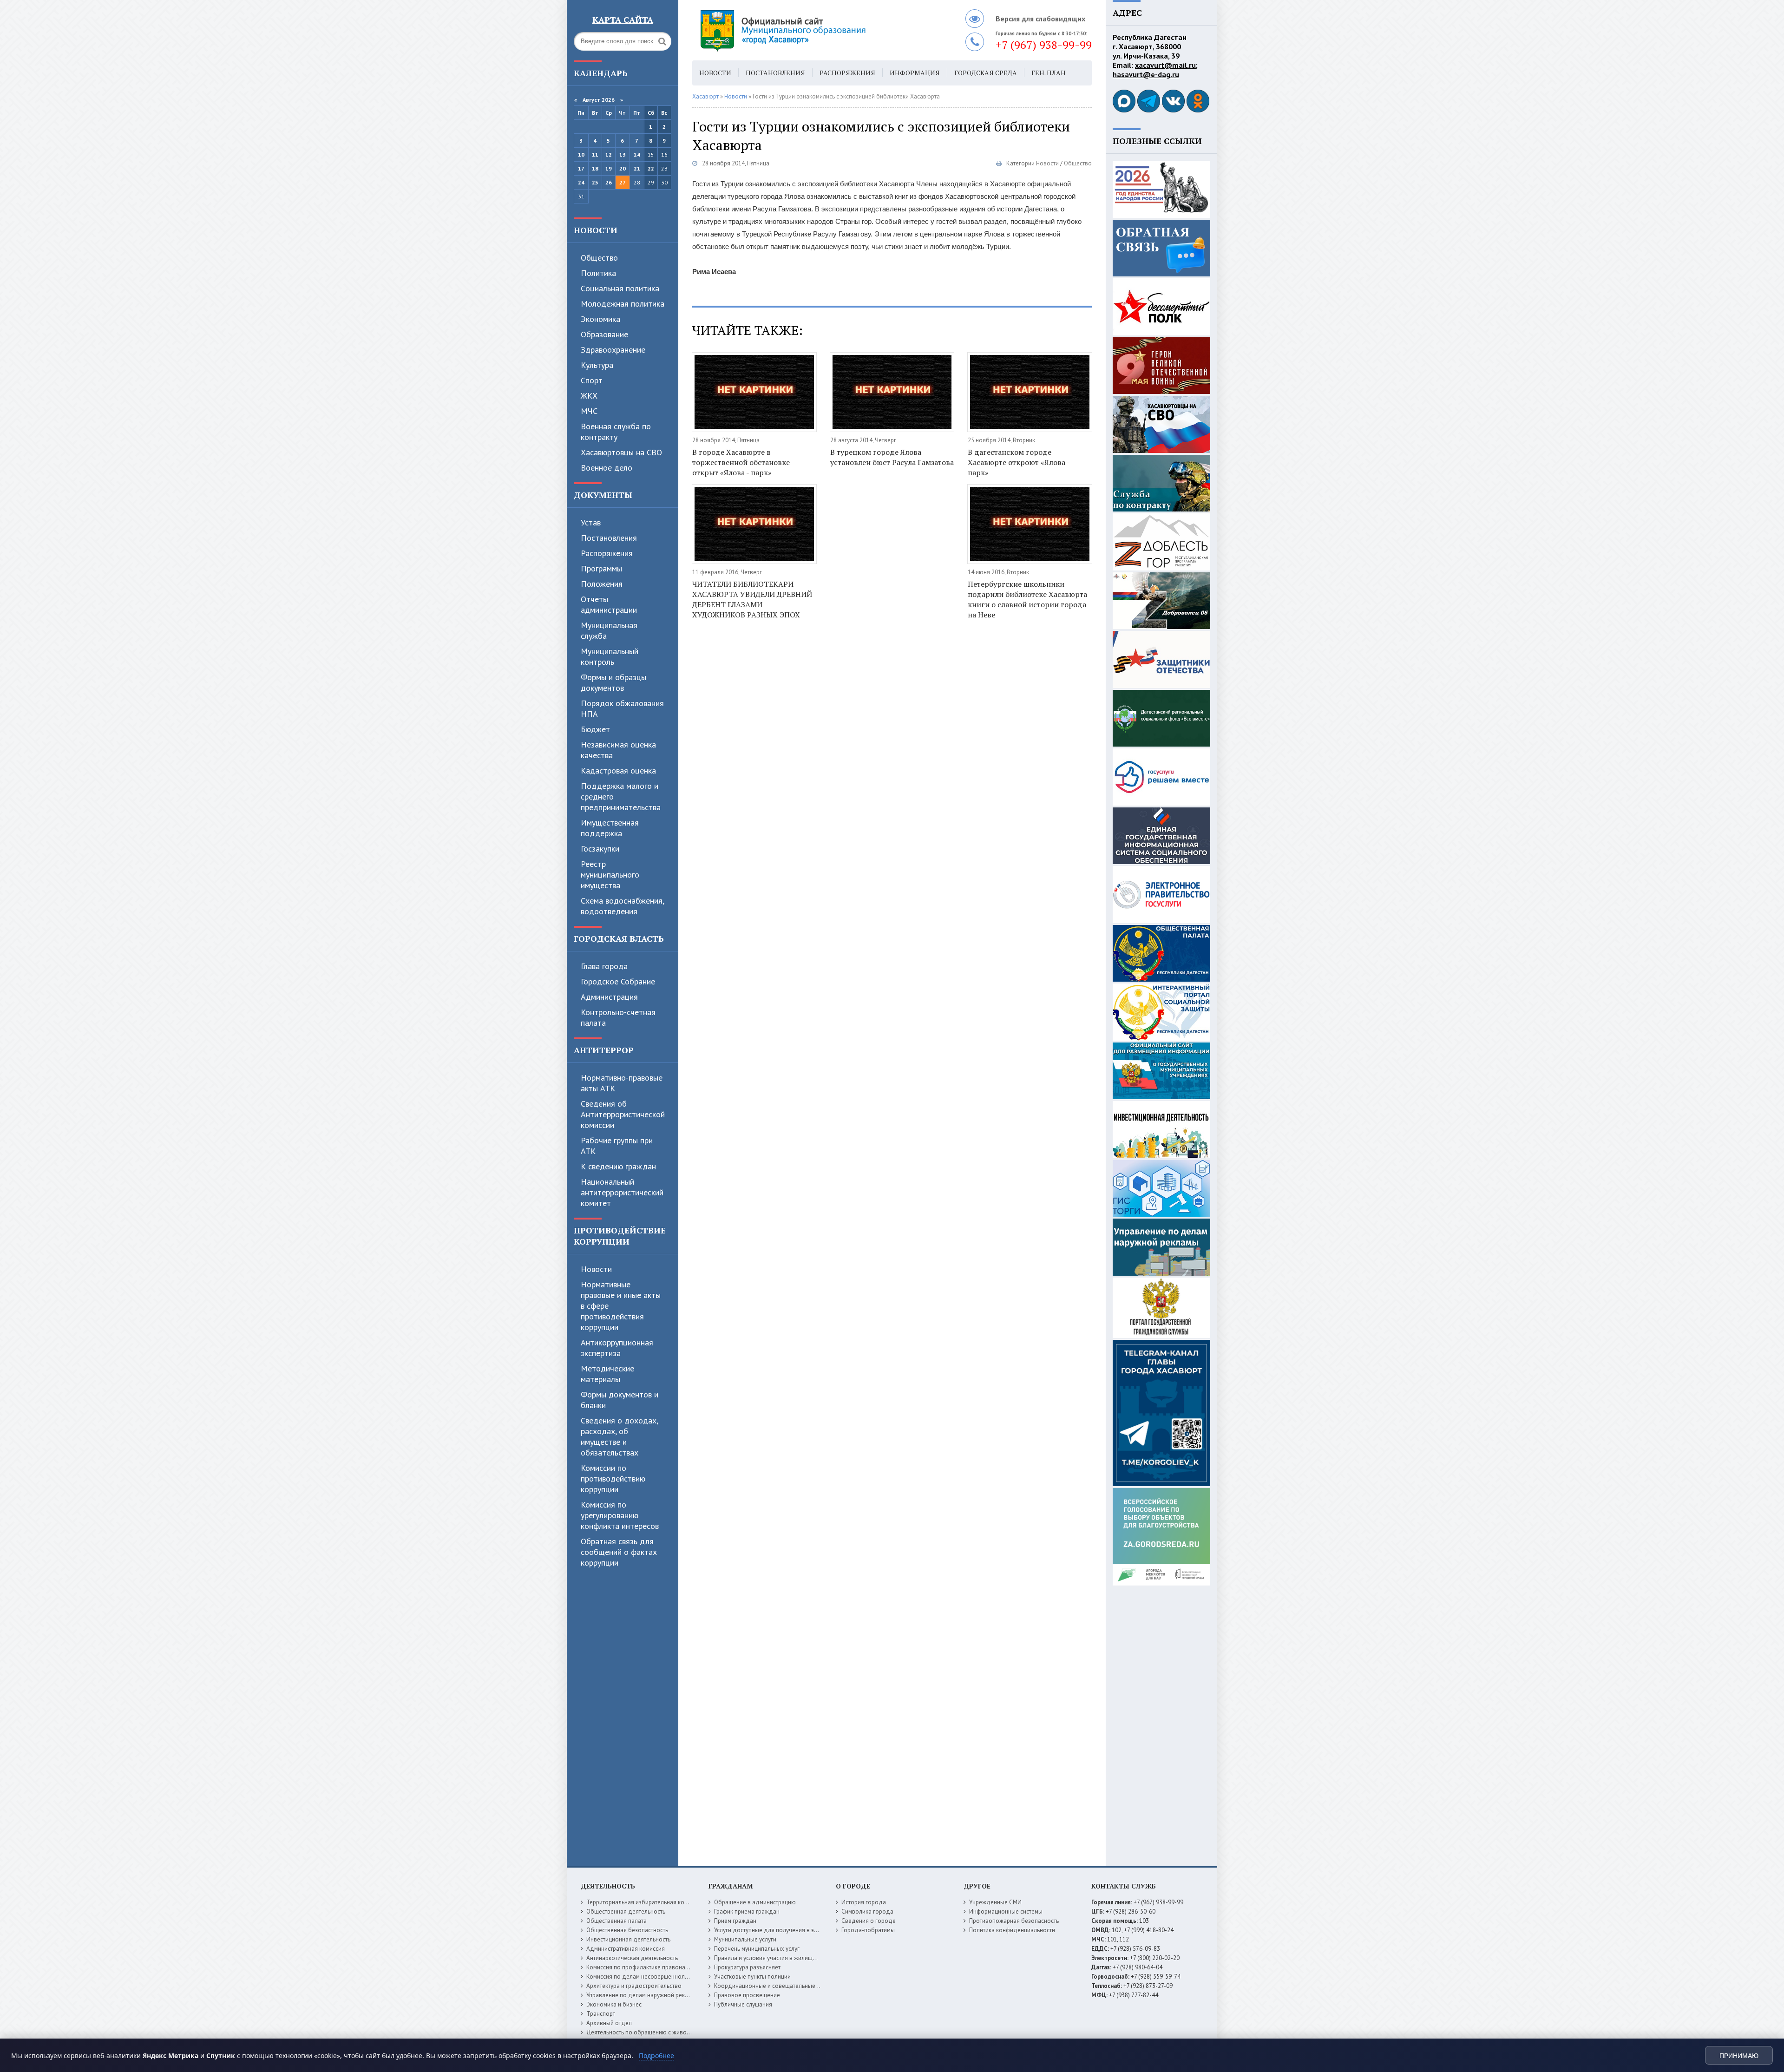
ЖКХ (589, 396)
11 (595, 154)
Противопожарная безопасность (1014, 1921)
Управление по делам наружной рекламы (643, 1995)
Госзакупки (600, 849)
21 (637, 168)
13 (623, 154)
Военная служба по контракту (616, 432)
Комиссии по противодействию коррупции (613, 1479)
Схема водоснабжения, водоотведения (622, 906)
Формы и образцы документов (613, 682)
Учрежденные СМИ (995, 1902)
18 (595, 168)
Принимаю (1739, 2056)
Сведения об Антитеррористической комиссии (623, 1114)
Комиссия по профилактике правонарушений (647, 1967)
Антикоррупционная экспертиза (617, 1348)
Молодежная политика (623, 304)
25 (595, 182)
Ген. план (1049, 73)
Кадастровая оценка (618, 770)
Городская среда (986, 73)
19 (609, 168)
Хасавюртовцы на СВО (621, 452)
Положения (602, 584)
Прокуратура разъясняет (747, 1967)
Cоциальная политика (620, 288)
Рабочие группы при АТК (617, 1146)
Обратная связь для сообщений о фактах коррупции (619, 1552)
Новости (596, 230)
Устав (591, 522)
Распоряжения (607, 553)
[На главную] (808, 30)
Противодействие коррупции (620, 1236)
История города (864, 1902)
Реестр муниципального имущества (610, 875)
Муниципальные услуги (745, 1939)
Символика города (867, 1911)
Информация (915, 73)
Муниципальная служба (609, 630)
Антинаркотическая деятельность (632, 1958)
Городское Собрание (618, 981)
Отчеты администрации (609, 604)
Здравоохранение (613, 350)
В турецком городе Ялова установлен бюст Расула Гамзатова (892, 457)
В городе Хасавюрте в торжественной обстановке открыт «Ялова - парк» (741, 462)
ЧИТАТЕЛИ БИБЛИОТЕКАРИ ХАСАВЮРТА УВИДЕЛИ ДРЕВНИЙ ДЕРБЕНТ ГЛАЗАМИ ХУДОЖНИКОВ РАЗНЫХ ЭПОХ (752, 599)
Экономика (600, 319)
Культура (597, 365)
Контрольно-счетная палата (618, 1017)
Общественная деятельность (626, 1911)
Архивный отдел (609, 2023)
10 (581, 154)
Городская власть (619, 938)
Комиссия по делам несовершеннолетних (643, 1977)
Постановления (609, 538)
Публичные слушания (743, 2004)
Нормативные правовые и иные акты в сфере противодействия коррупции (621, 1306)
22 (651, 168)
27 (623, 182)
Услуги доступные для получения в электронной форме (790, 1930)
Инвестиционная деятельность (628, 1939)
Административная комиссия (626, 1949)
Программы (601, 568)
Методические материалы (607, 1374)
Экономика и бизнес (614, 2004)
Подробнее (656, 2056)
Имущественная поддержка (610, 828)
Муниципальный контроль (610, 656)
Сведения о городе (869, 1921)
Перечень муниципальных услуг (757, 1949)
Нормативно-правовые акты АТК (622, 1083)
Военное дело (607, 468)
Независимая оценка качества (618, 750)
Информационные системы (1006, 1911)
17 (581, 168)
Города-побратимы (868, 1930)
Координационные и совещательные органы (775, 1986)
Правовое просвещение (747, 1995)
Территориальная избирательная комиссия (645, 1902)
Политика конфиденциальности (1012, 1930)
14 (637, 154)
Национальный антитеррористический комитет (622, 1192)
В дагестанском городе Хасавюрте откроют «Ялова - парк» (1019, 462)
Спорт (592, 380)
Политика (598, 273)
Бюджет (595, 729)
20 (623, 168)
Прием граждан (735, 1921)
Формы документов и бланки (620, 1400)
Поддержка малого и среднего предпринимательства (621, 797)
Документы (603, 495)
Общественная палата (617, 1921)
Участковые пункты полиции (752, 1977)
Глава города (604, 966)
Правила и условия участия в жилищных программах (786, 1958)
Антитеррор (604, 1050)
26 (609, 182)
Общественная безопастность (627, 1930)
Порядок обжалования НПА (622, 708)
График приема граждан (747, 1911)
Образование (604, 334)
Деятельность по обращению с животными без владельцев (668, 2032)
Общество (599, 258)
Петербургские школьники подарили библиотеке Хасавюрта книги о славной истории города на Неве (1027, 599)
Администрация (609, 997)
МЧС (589, 411)
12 (609, 154)
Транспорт (601, 2014)
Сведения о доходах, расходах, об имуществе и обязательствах (619, 1436)
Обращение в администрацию (755, 1902)
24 (581, 182)
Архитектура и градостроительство (634, 1986)
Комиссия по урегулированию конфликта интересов (620, 1515)
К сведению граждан (618, 1166)
